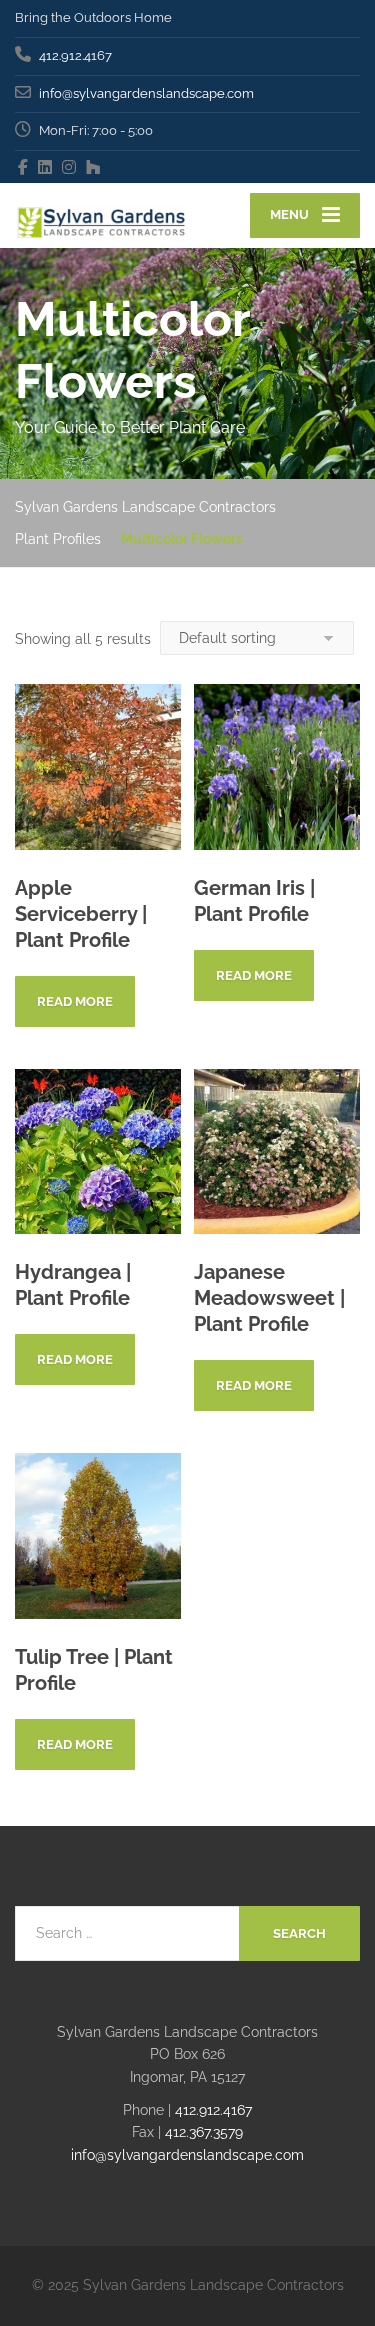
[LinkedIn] (45, 167)
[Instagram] (69, 167)
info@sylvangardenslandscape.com (187, 2155)
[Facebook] (23, 167)
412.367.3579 (204, 2132)
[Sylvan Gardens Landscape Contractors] (101, 215)
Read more (75, 1001)
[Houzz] (93, 167)
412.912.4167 (213, 2110)
